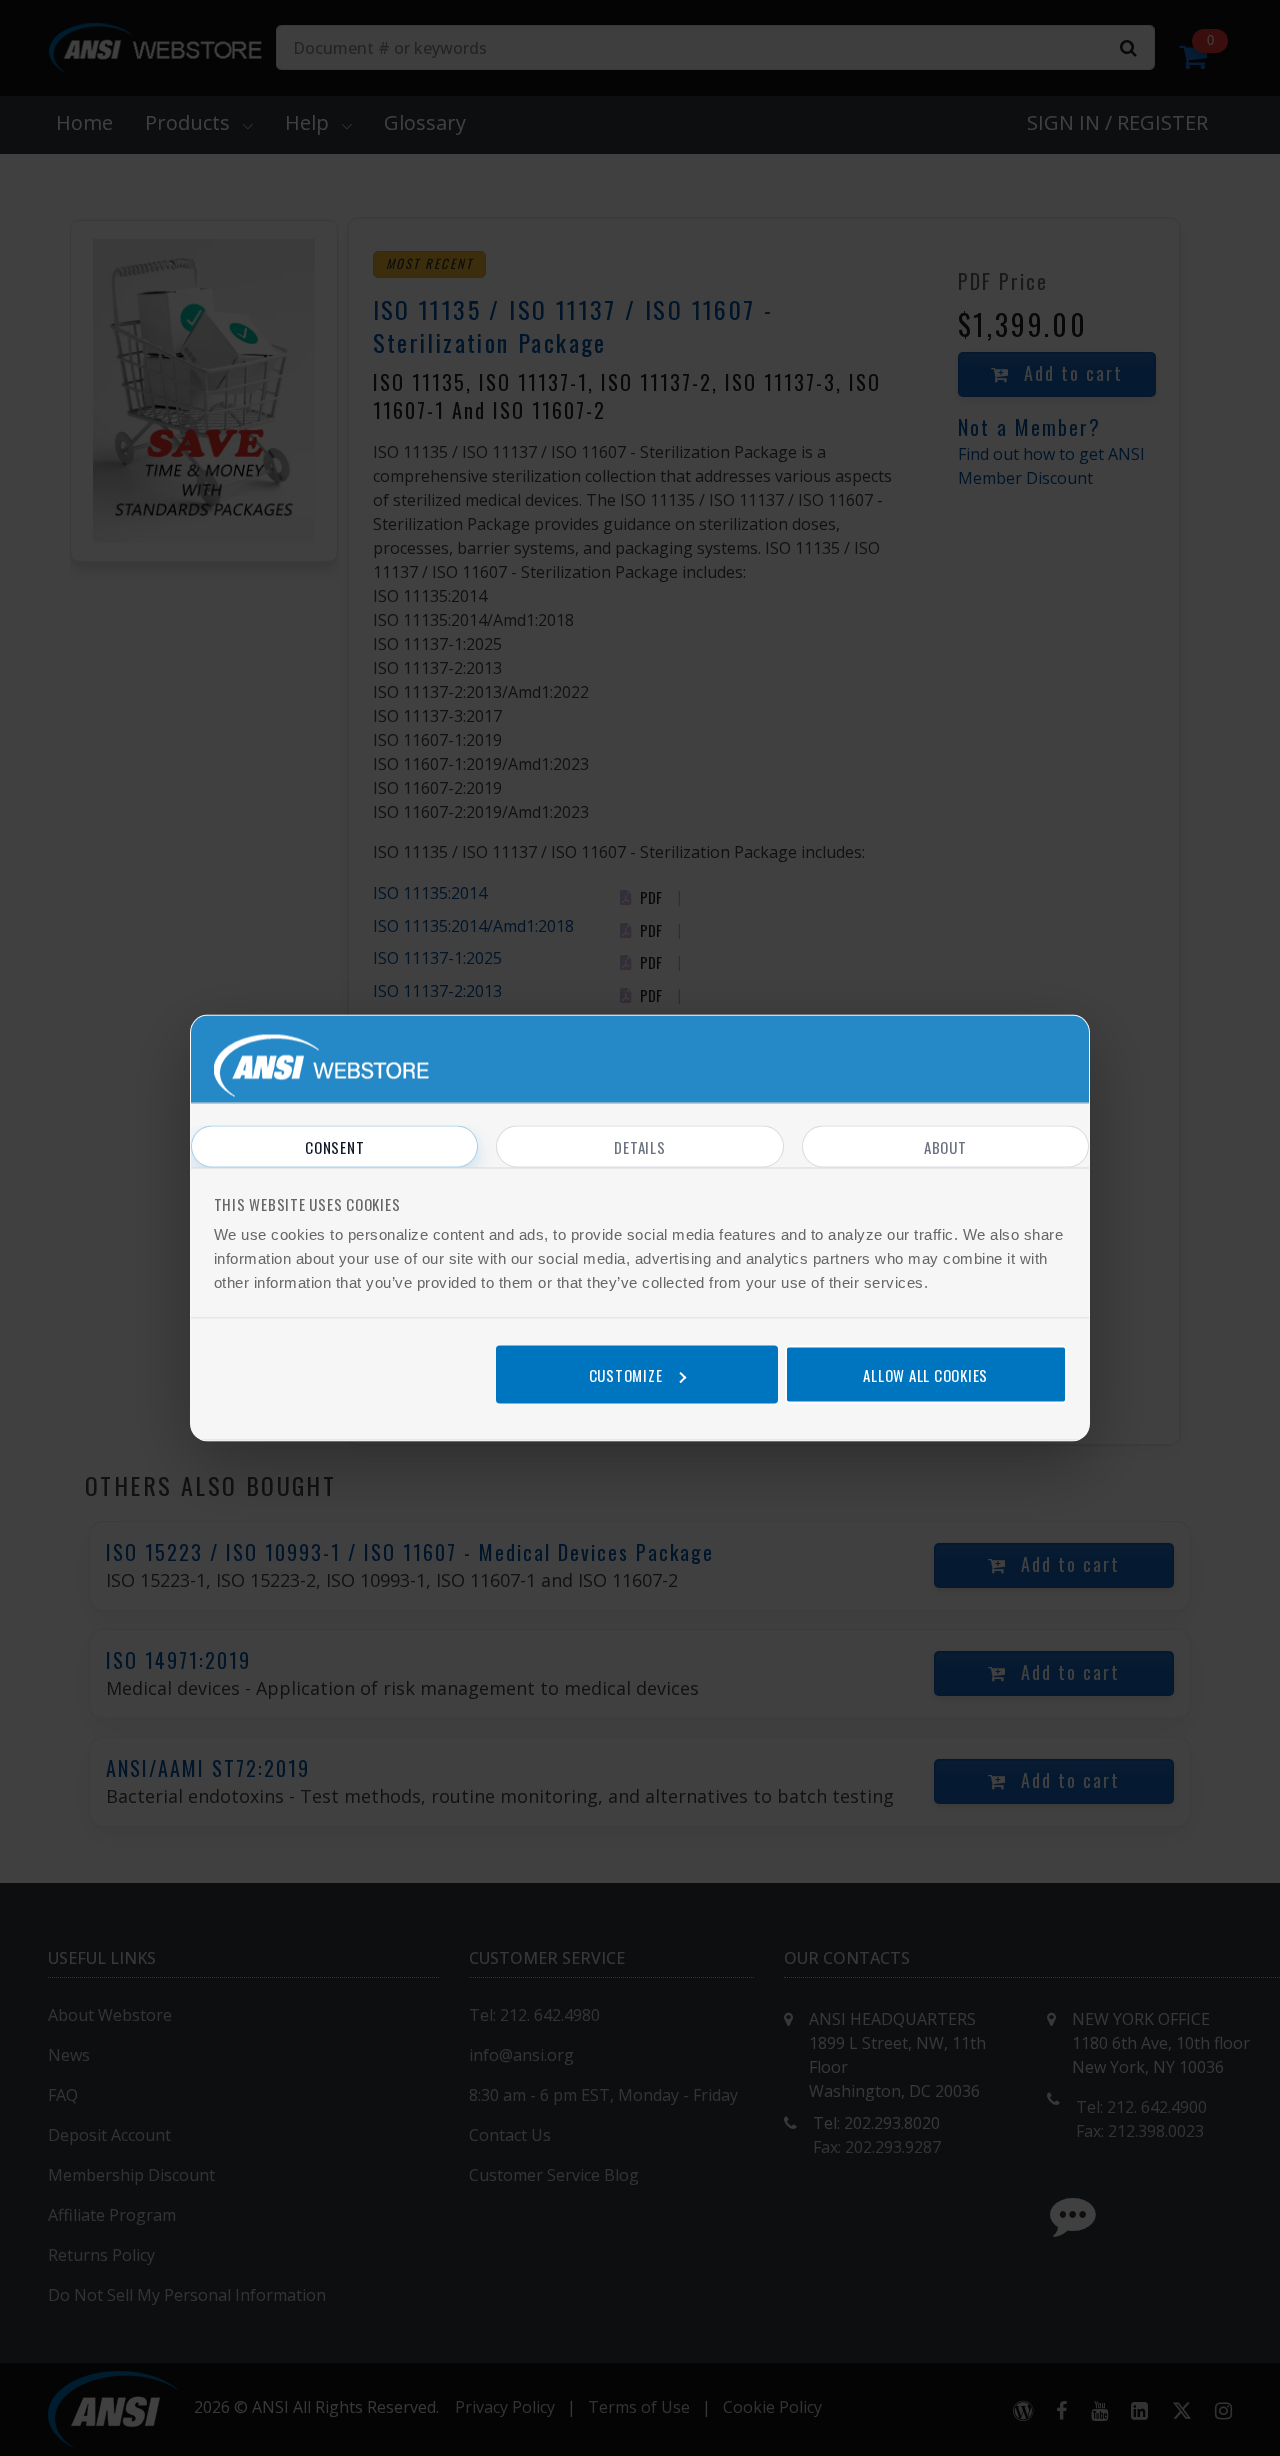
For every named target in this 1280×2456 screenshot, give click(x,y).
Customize (626, 1374)
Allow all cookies (925, 1374)
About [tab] (945, 1147)
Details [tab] (639, 1147)
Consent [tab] (334, 1147)
